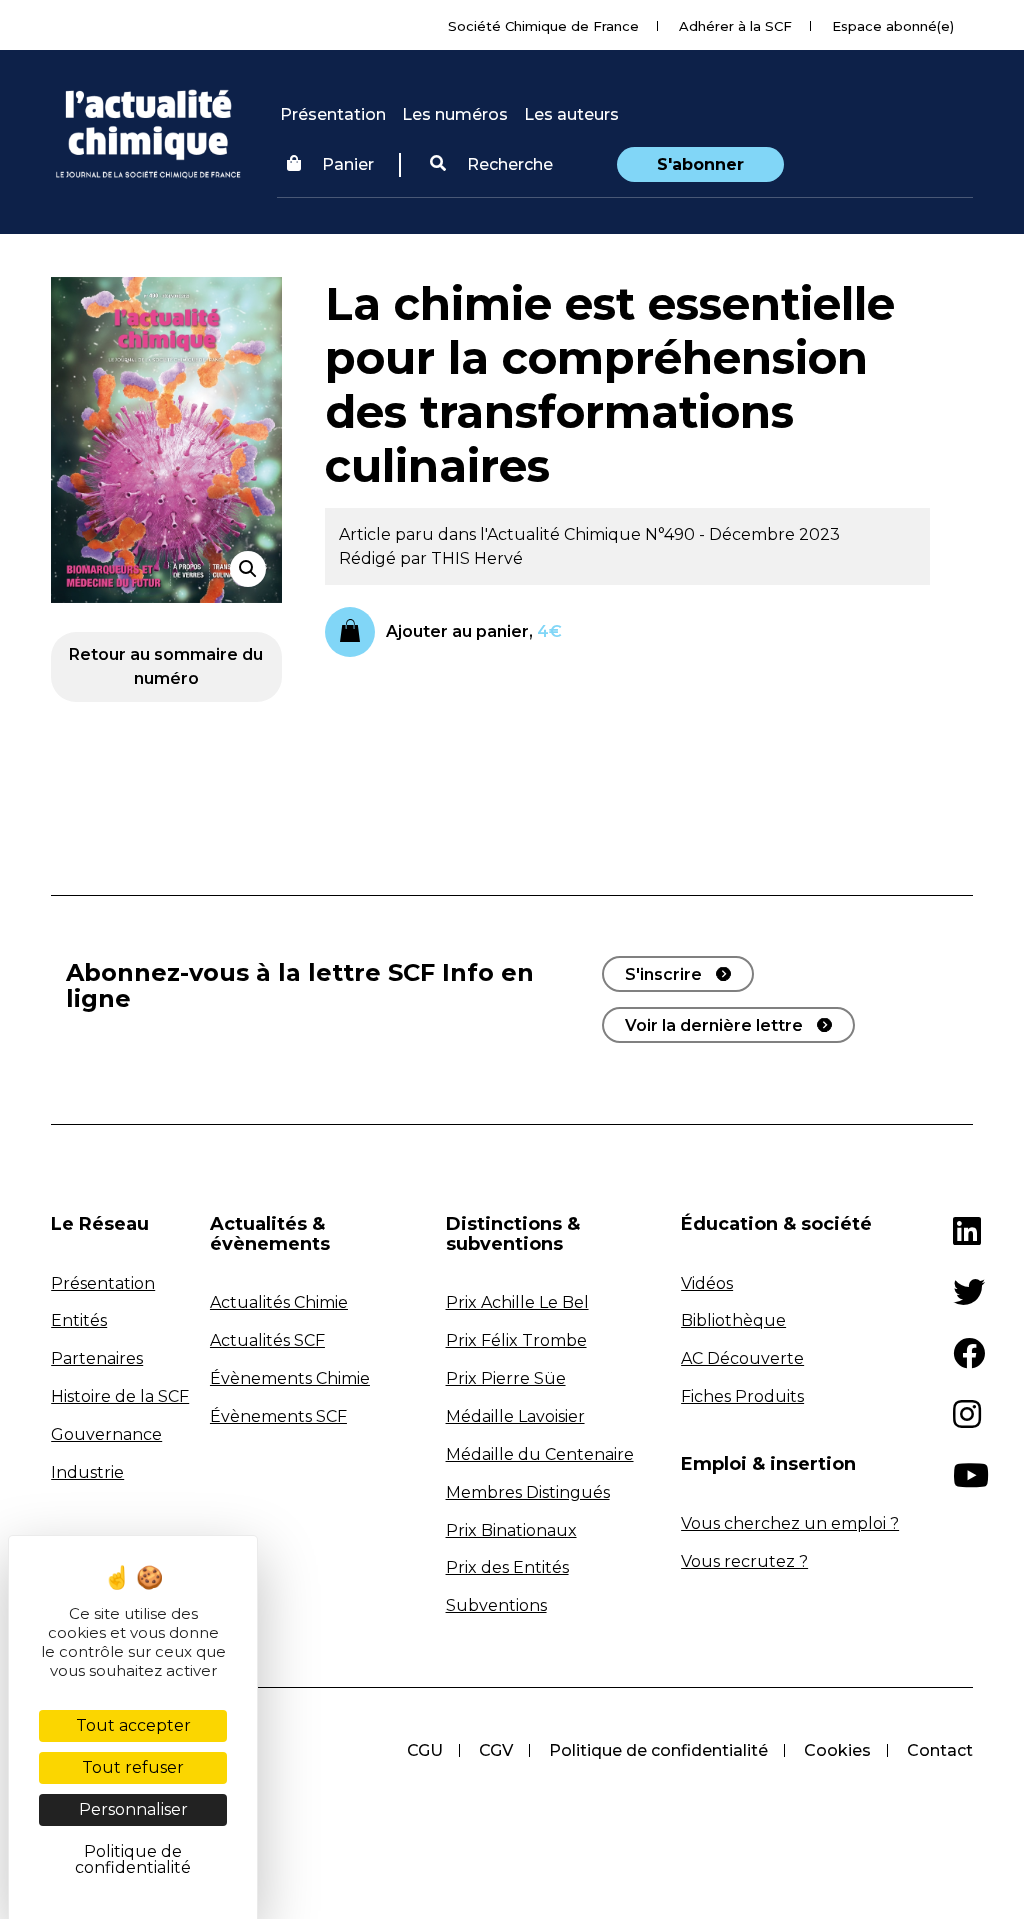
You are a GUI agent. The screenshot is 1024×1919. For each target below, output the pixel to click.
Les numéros (455, 114)
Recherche (508, 164)
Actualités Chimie (279, 1302)
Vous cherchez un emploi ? (790, 1523)
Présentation (333, 114)
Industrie (87, 1472)
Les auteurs (571, 114)
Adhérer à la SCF (735, 26)
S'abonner (700, 164)
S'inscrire (663, 974)
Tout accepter (133, 1725)
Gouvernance (106, 1434)
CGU (425, 1750)
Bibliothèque (733, 1320)
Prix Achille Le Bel (517, 1302)
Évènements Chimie (290, 1378)
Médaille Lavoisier (515, 1416)
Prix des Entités (507, 1567)
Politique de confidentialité (658, 1750)
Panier (348, 164)
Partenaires (97, 1358)
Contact (940, 1750)
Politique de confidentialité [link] (133, 1859)
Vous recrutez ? (744, 1561)
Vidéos (707, 1283)
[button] (491, 165)
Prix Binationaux (511, 1530)
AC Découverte (742, 1358)
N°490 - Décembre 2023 (742, 534)
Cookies (837, 1750)
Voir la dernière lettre (714, 1025)
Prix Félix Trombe (516, 1340)
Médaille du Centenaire (540, 1454)
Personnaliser (133, 1809)
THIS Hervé (477, 558)
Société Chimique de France (543, 26)
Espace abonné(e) (893, 26)
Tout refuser (133, 1767)
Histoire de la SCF (120, 1396)
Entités (79, 1320)
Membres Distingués (528, 1492)
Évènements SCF (278, 1416)
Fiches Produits (742, 1396)
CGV (496, 1750)
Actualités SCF (267, 1340)
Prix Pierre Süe (506, 1378)
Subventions (496, 1605)
